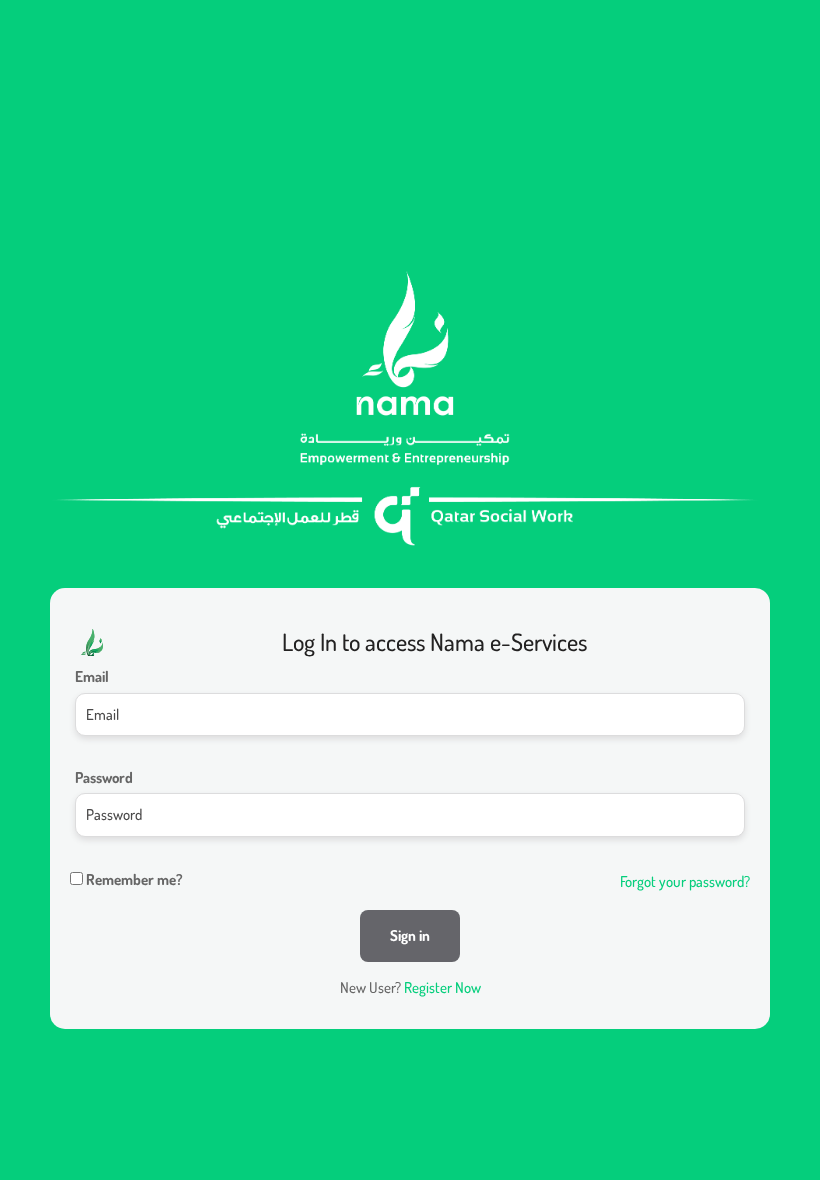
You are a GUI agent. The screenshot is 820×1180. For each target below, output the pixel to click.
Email (92, 676)
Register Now (442, 987)
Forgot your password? (685, 881)
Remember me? (134, 879)
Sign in (410, 935)
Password (104, 777)
